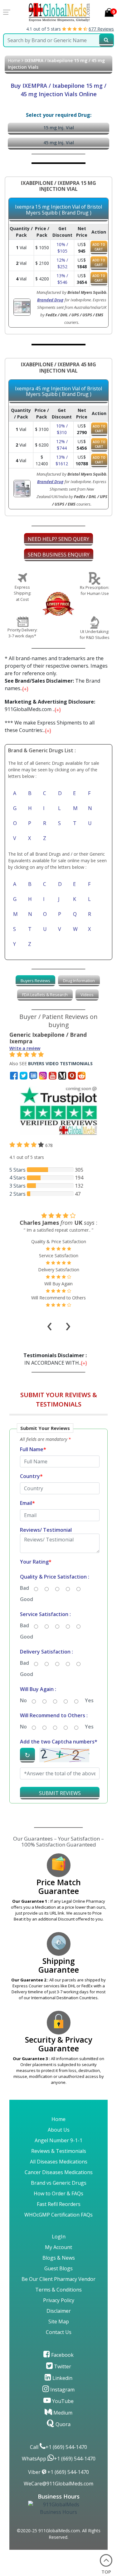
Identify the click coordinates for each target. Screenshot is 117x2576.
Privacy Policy (59, 2300)
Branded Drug (50, 300)
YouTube (62, 2401)
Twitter (62, 2366)
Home (14, 60)
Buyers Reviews (35, 981)
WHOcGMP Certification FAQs (58, 2215)
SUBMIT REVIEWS (60, 1793)
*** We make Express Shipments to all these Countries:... (50, 726)
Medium (62, 2413)
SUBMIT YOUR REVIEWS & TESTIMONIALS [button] (59, 1399)
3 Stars (17, 1186)
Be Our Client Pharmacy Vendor (58, 2279)
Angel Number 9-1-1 (58, 2140)
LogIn (59, 2237)
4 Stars (17, 1178)
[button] (58, 1616)
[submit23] (106, 40)
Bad (24, 1588)
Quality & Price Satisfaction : (55, 1577)
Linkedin (62, 2378)
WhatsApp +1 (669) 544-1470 (59, 2459)
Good (27, 1599)
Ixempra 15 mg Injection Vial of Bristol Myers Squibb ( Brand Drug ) (58, 210)
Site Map (59, 2321)
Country (31, 1476)
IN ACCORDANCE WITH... (56, 1359)
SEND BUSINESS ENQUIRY (59, 555)
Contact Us (59, 2332)
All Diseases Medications (59, 2162)
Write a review (25, 1048)
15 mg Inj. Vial (59, 128)
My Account (58, 2247)
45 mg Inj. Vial (59, 143)
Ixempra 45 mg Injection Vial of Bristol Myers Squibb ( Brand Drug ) (58, 391)
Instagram (62, 2390)
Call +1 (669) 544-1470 (58, 2447)
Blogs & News (59, 2258)
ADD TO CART (99, 247)
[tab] (35, 981)
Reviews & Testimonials (59, 2151)
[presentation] (50, 1318)
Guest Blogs (58, 2268)
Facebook (62, 2355)
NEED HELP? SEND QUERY (58, 539)
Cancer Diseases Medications (59, 2172)
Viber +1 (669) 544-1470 (58, 2472)
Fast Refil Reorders (59, 2204)
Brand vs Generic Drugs (59, 2183)
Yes (89, 1700)
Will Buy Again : (38, 1689)
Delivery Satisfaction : (46, 1652)
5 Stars (17, 1170)
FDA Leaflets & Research (45, 995)
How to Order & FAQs (58, 2193)
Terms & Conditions (58, 2290)
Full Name (33, 1449)
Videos (87, 995)
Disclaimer (59, 2311)
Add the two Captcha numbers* (59, 1742)
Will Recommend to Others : (54, 1715)
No (23, 1700)
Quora (62, 2424)
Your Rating (36, 1562)
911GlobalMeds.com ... (50, 705)
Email (27, 1503)
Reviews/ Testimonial (46, 1530)
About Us (59, 2130)
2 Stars (17, 1194)
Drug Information (79, 981)
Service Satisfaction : (45, 1614)
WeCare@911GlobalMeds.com (58, 2484)
